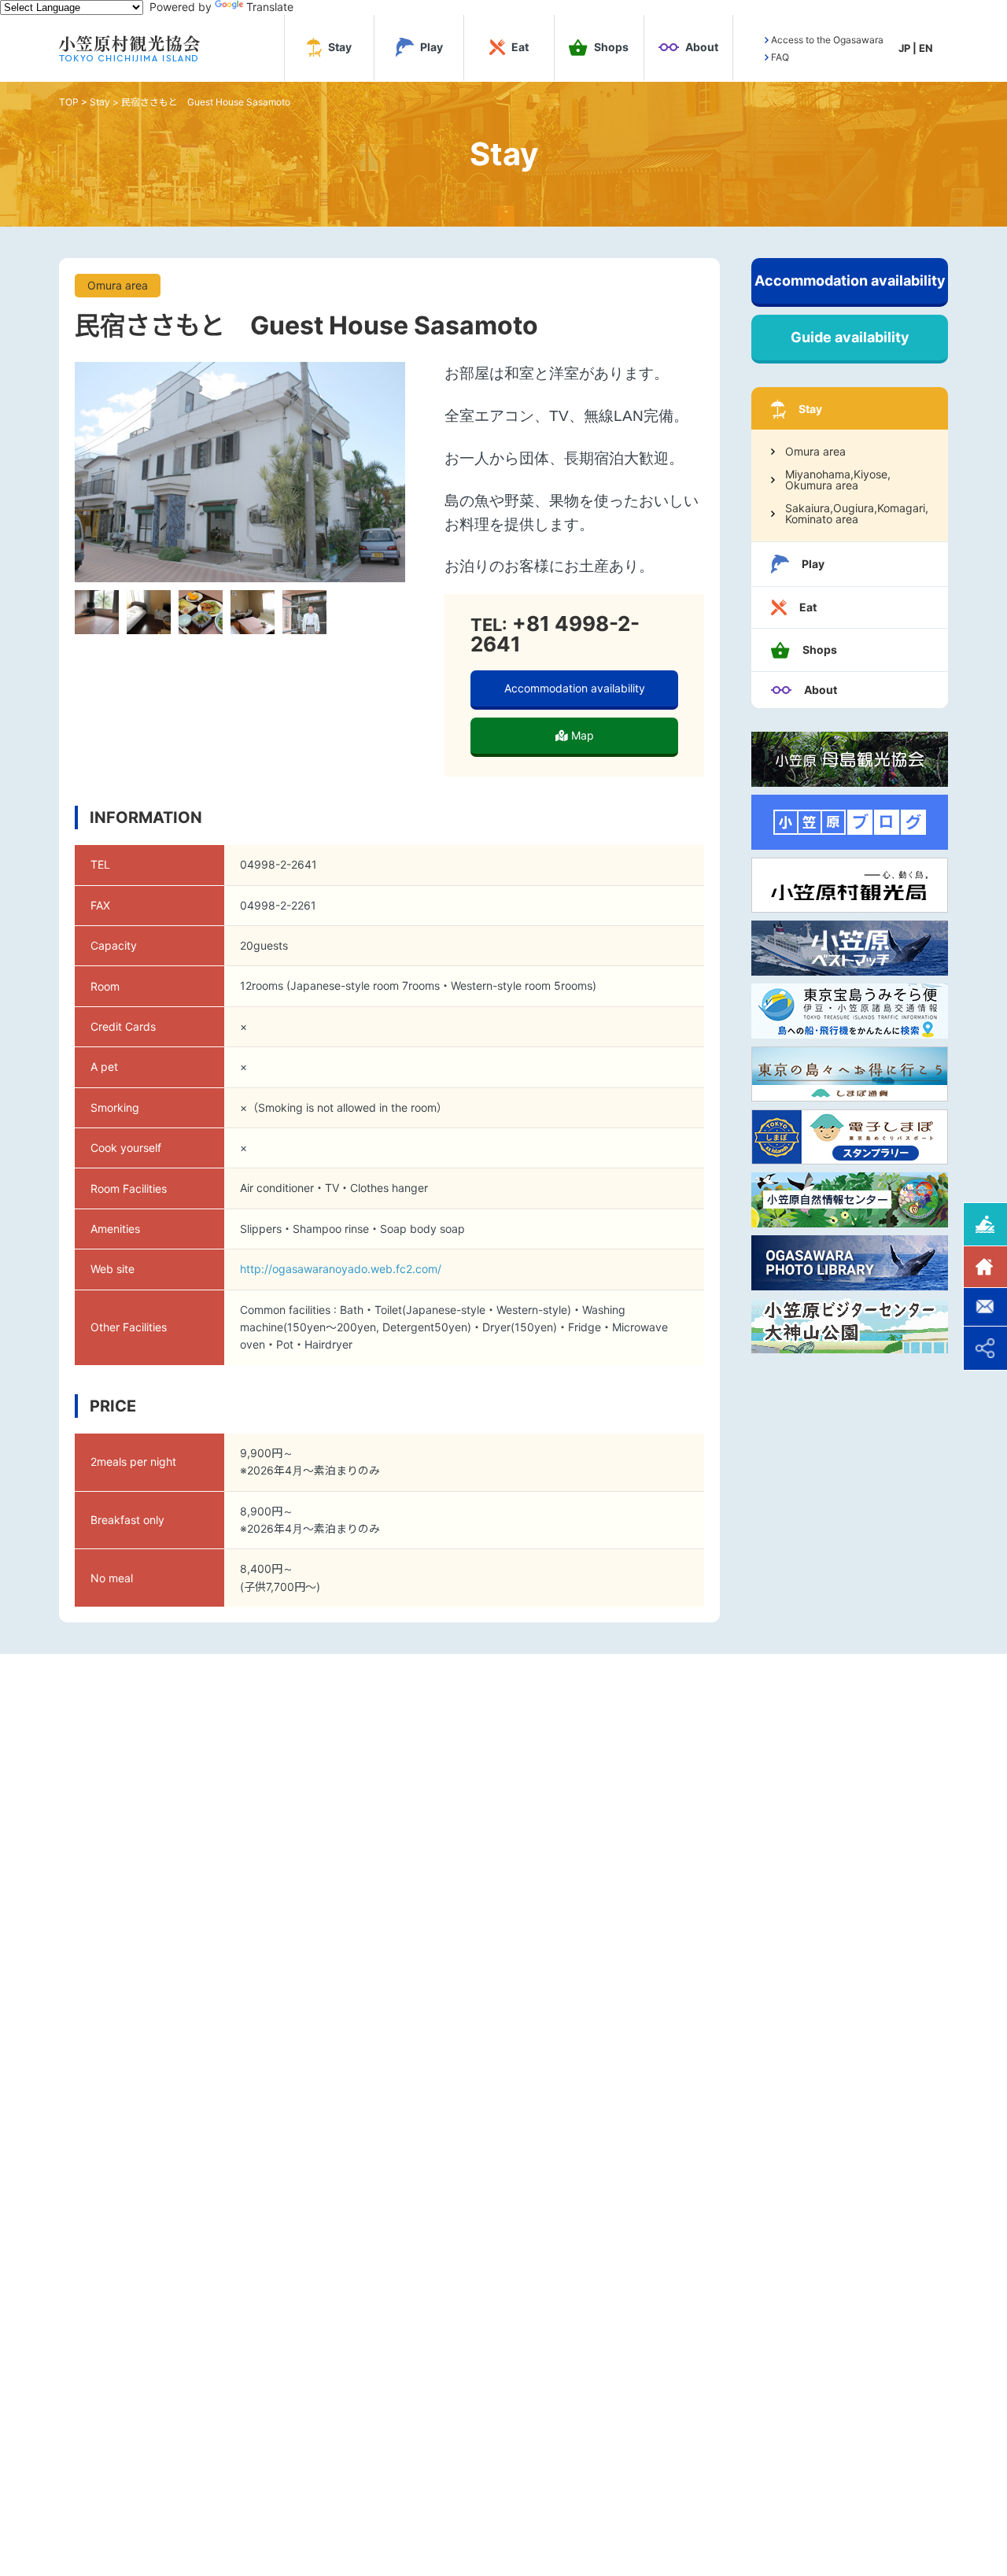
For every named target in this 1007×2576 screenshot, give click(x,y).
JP (904, 48)
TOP (69, 102)
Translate (270, 7)
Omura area (815, 452)
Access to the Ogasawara (827, 40)
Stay (100, 102)
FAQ (780, 57)
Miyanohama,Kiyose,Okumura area (838, 480)
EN (926, 48)
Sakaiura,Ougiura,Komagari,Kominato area (857, 514)
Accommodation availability (575, 688)
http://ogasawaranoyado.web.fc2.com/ (341, 1269)
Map (581, 735)
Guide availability (850, 337)
